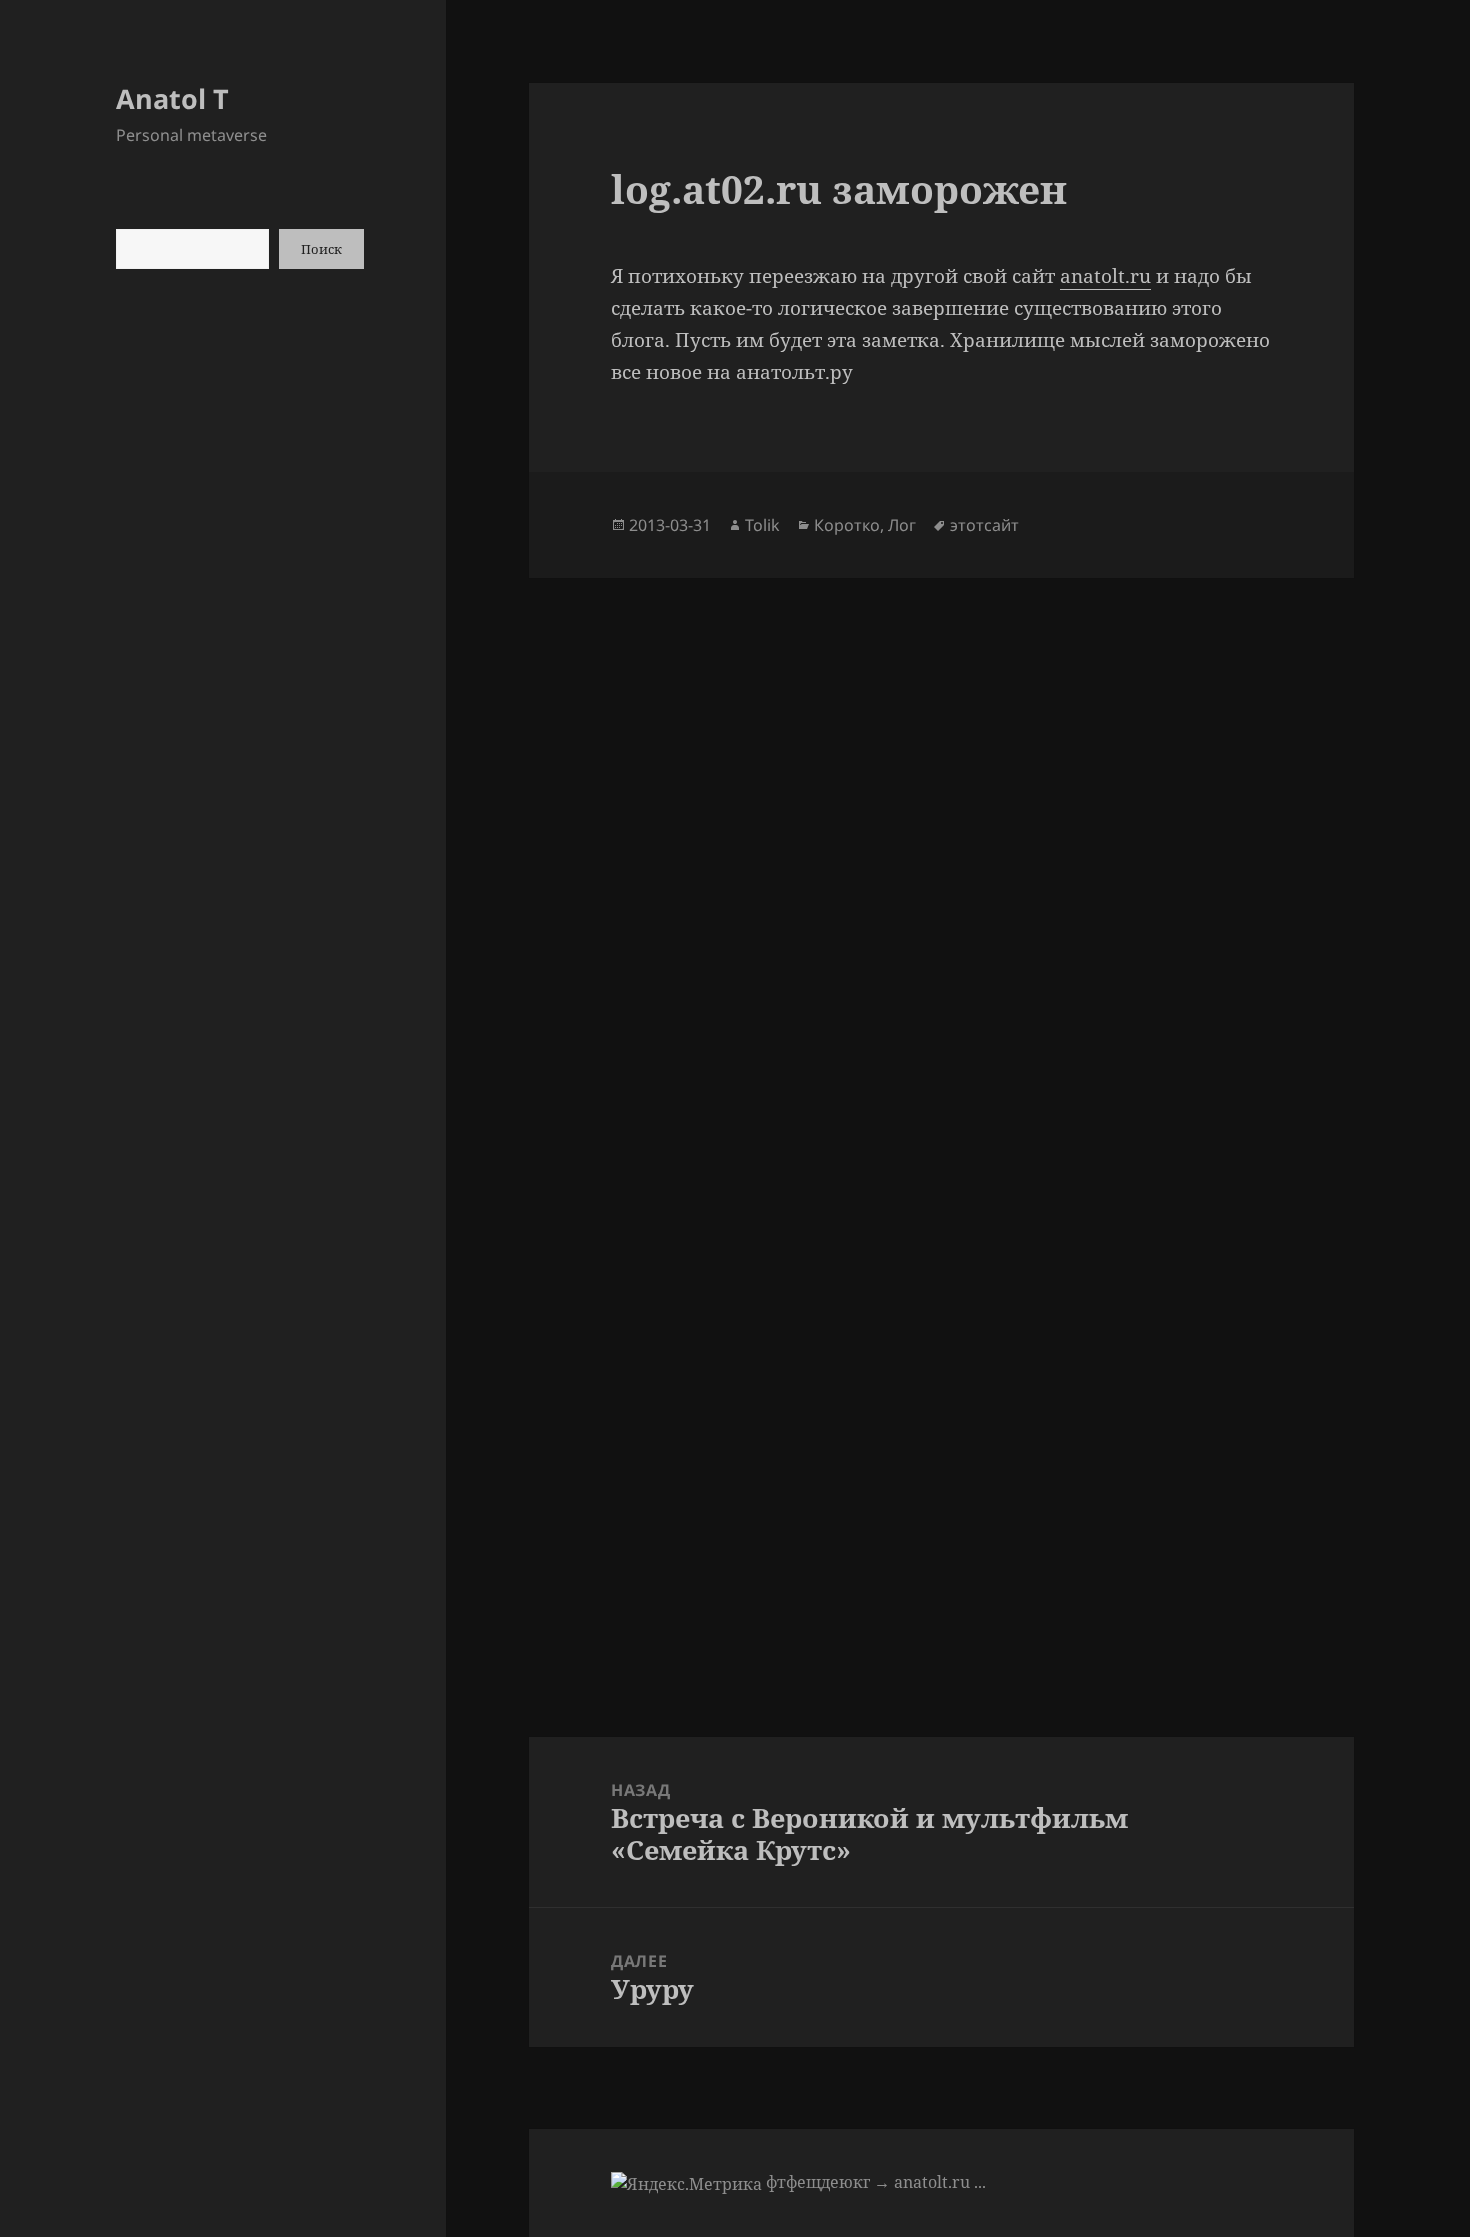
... (980, 2182)
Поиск (321, 249)
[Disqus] (941, 828)
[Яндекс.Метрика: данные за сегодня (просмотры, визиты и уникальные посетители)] (686, 2184)
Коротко (847, 525)
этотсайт (984, 525)
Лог (902, 525)
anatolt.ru (1105, 276)
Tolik (762, 525)
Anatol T (172, 98)
